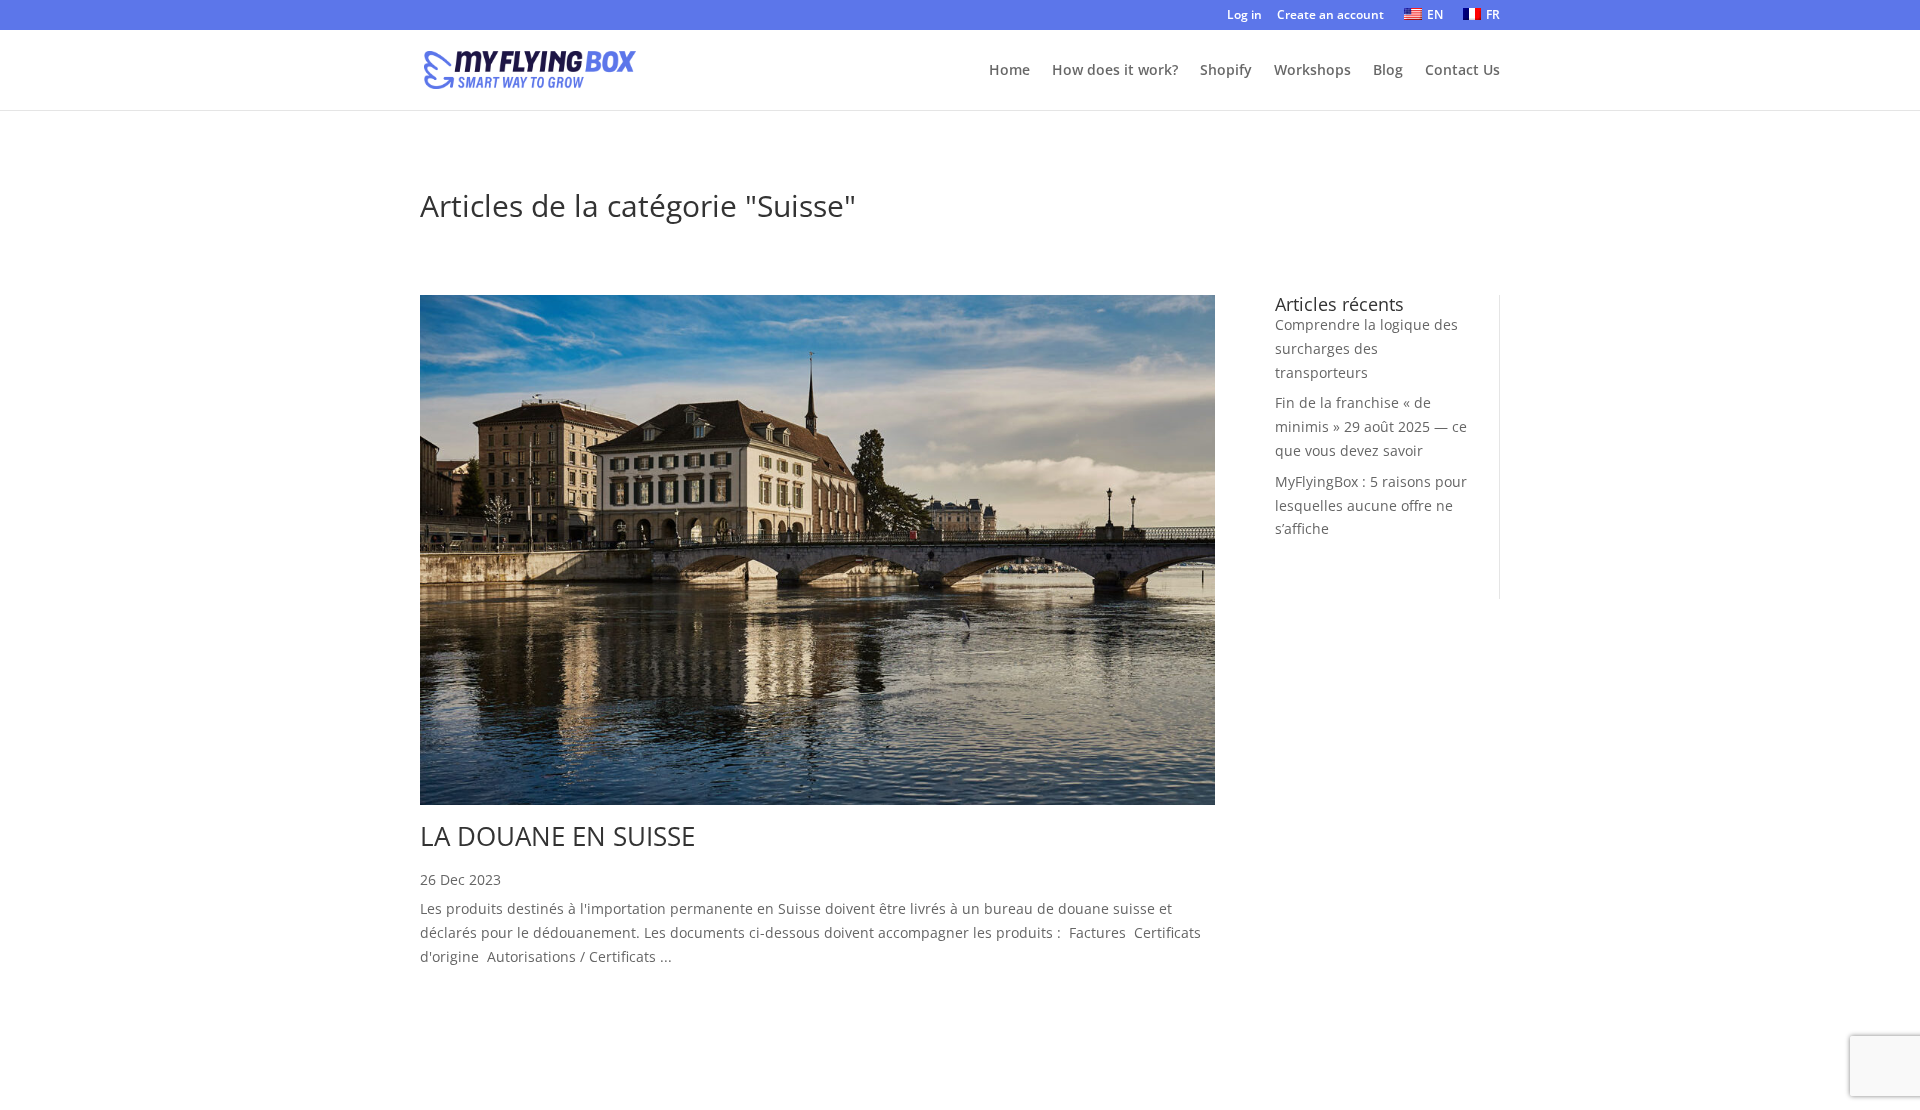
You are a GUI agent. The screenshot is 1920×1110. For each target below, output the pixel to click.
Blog (1388, 71)
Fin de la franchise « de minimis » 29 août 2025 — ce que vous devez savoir (1371, 426)
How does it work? (1115, 71)
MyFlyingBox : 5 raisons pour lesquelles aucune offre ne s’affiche (1371, 505)
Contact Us (1462, 71)
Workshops (1312, 71)
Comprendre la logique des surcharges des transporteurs (1366, 348)
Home (1009, 71)
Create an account (1330, 16)
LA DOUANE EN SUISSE (557, 836)
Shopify (1226, 71)
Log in (1244, 16)
